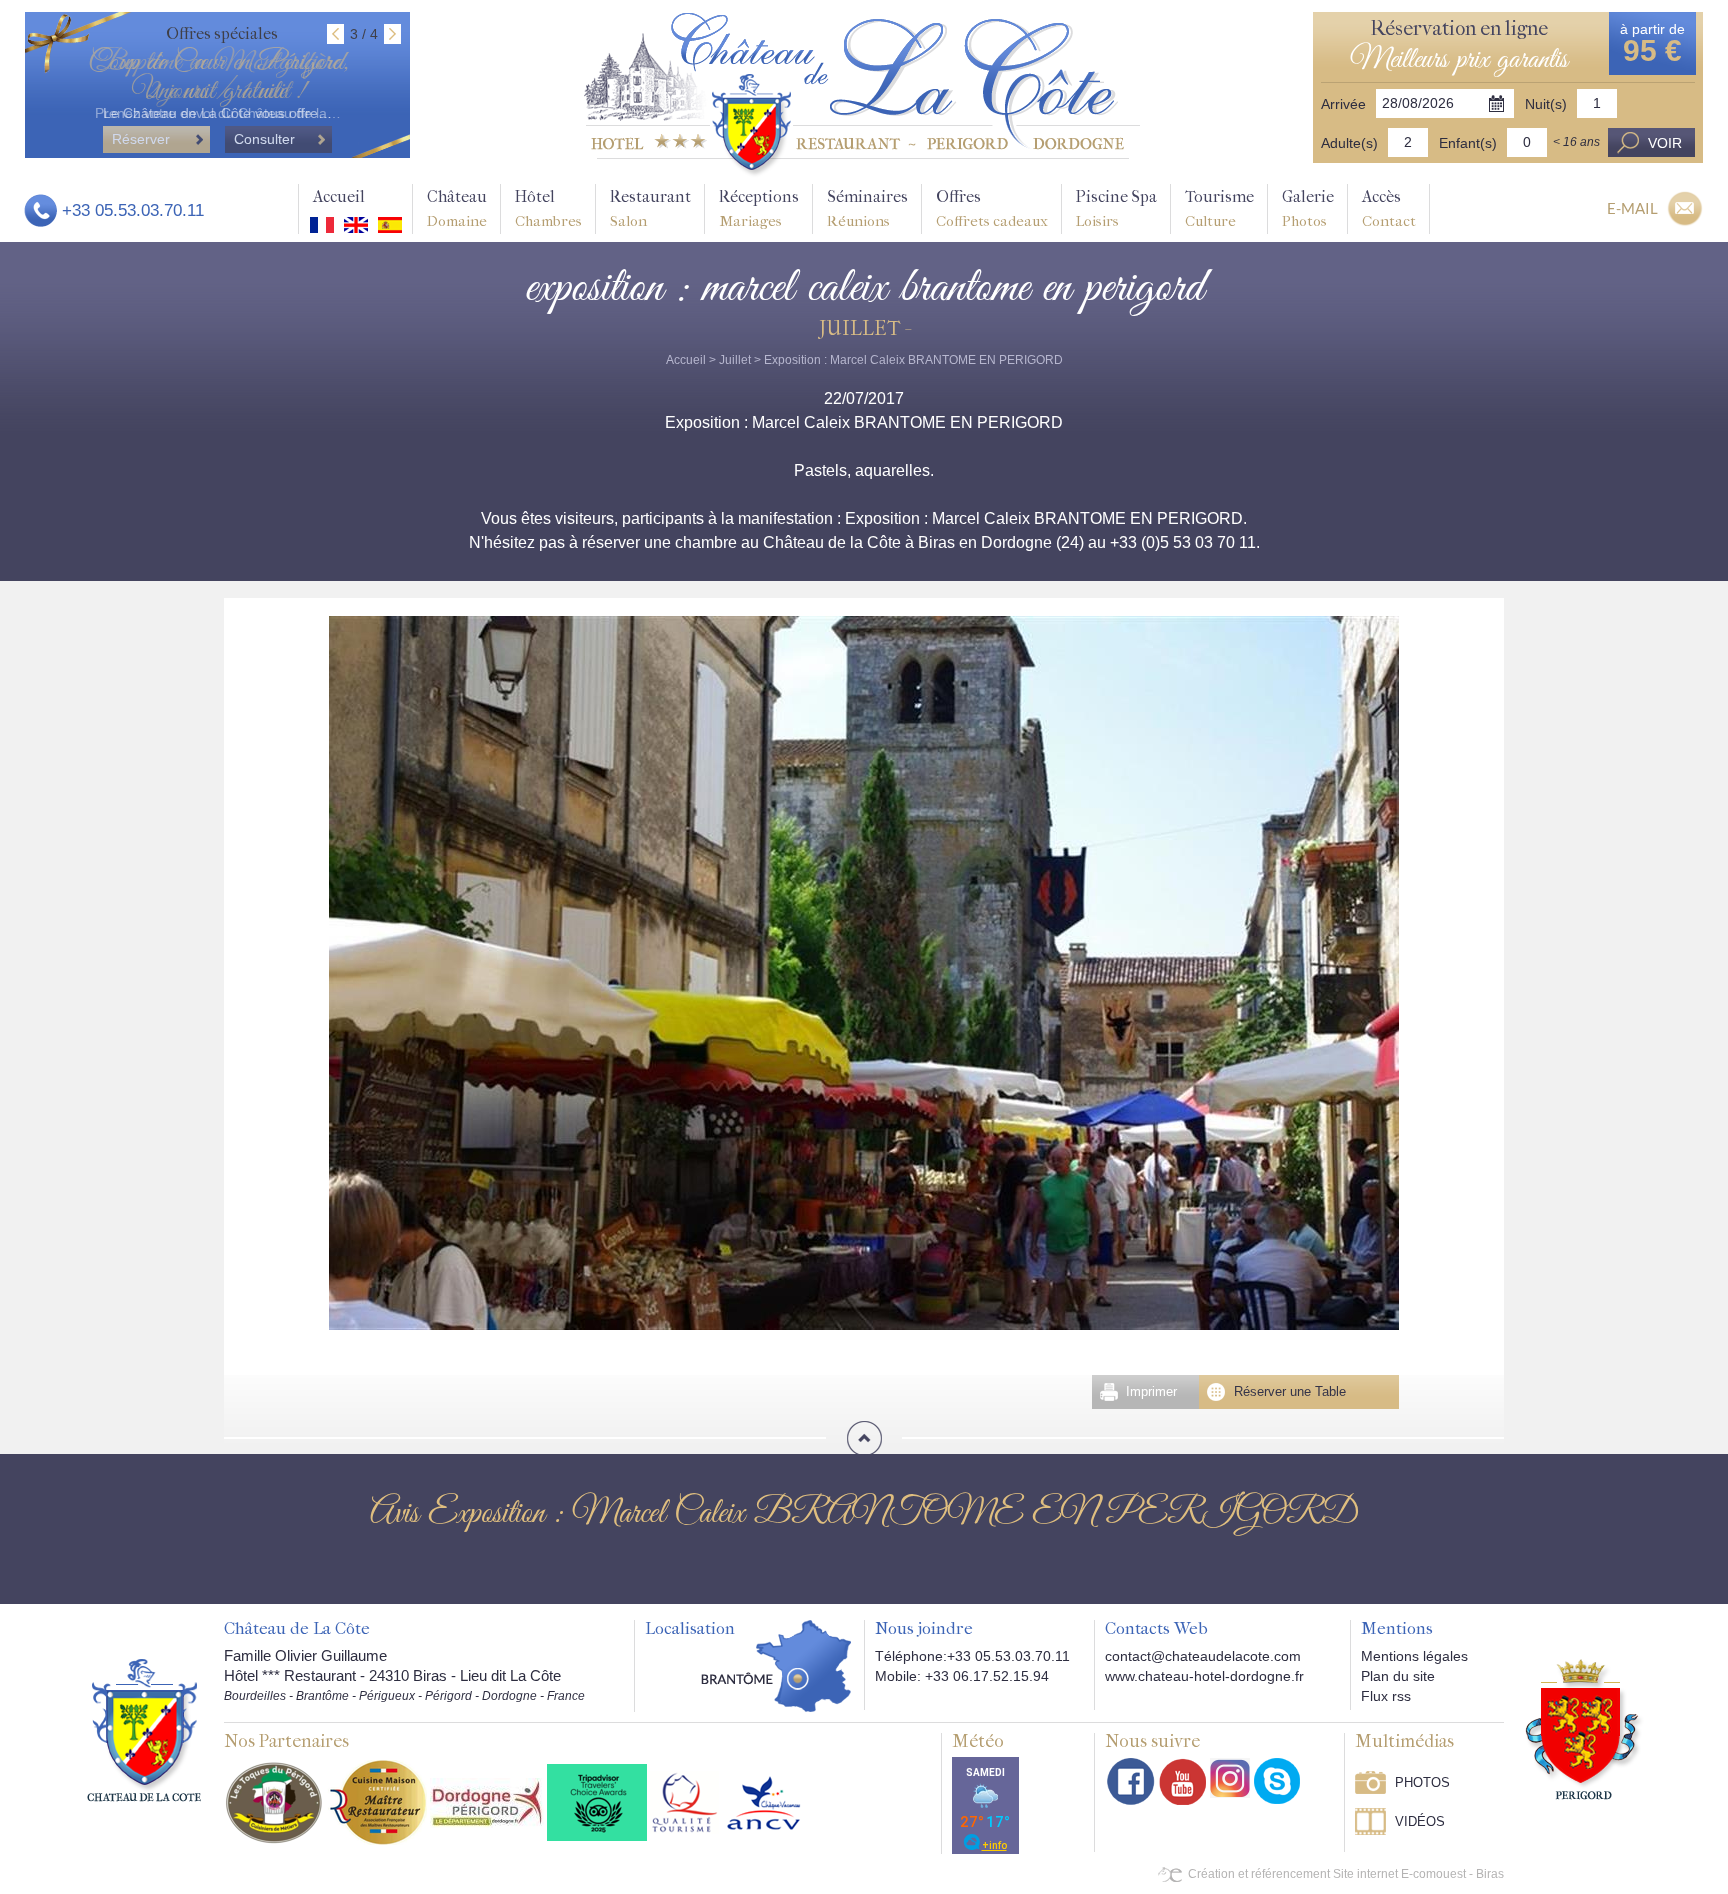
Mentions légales (1414, 1656)
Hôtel (548, 208)
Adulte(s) (1349, 143)
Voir (1665, 143)
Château (457, 208)
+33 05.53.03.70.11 (133, 210)
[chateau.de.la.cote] (1277, 1781)
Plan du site (1398, 1676)
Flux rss (1386, 1696)
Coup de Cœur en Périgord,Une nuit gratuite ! (218, 77)
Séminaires (867, 208)
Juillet (735, 360)
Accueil (339, 196)
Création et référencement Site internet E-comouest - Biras (1346, 1874)
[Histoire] (144, 1729)
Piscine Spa (1116, 208)
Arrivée (1343, 104)
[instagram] (1230, 1778)
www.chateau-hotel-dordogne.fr (1204, 1676)
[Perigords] (1584, 1728)
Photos (1422, 1782)
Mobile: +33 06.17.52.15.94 (962, 1676)
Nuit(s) (1546, 104)
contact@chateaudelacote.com (1203, 1656)
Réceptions (759, 208)
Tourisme (1219, 208)
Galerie (1308, 208)
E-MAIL (1632, 208)
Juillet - (864, 328)
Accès (1389, 208)
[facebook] (1131, 1781)
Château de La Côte (297, 1629)
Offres (992, 208)
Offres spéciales (222, 33)
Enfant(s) (1468, 143)
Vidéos (1420, 1821)
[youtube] (1182, 1781)
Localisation (690, 1629)
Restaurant (650, 208)
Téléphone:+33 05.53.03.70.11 (972, 1656)
